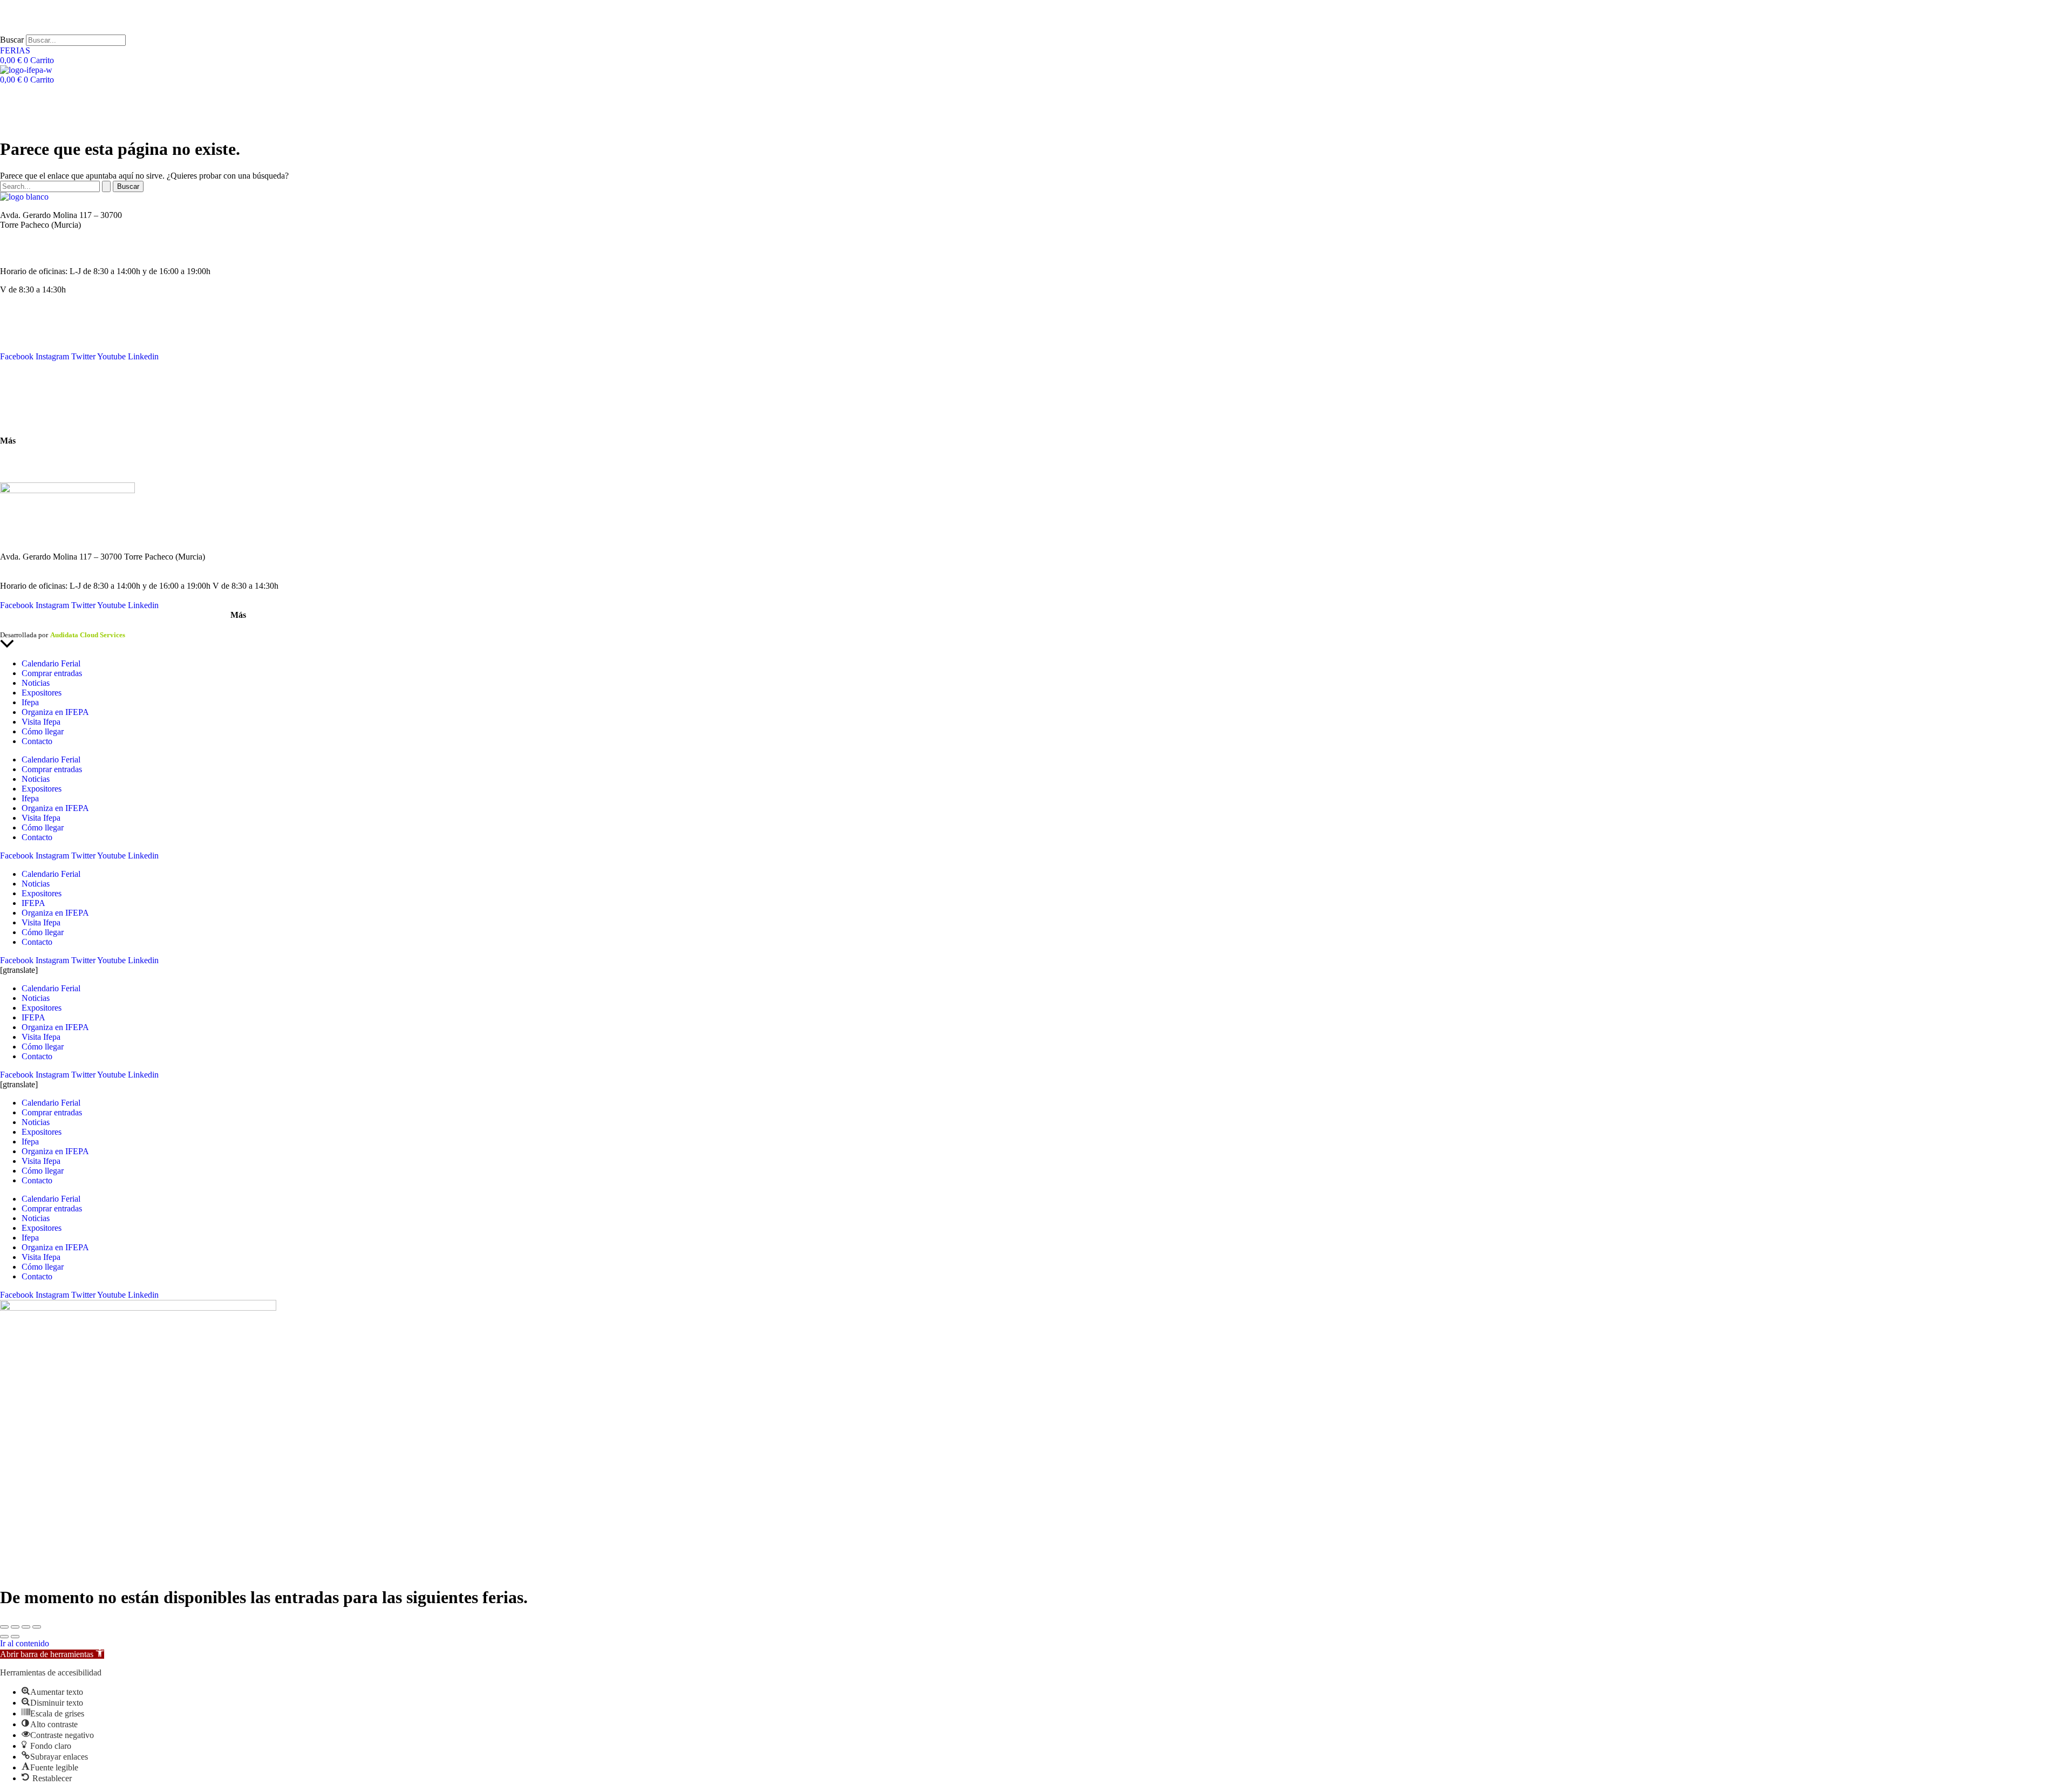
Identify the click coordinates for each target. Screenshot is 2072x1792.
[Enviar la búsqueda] (106, 186)
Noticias (14, 327)
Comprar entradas (52, 673)
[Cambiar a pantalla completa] (15, 1627)
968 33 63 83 (23, 234)
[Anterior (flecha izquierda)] (4, 1637)
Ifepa (30, 702)
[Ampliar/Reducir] (4, 1627)
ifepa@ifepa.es (25, 253)
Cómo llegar (21, 422)
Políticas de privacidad (72, 625)
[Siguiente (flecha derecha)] (15, 1637)
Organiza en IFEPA (34, 347)
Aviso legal (16, 625)
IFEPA (12, 337)
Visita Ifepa (41, 722)
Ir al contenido (25, 1643)
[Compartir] (26, 1627)
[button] (52, 1654)
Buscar (12, 40)
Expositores (42, 693)
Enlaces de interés (30, 459)
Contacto (15, 384)
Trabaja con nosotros (35, 469)
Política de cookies (139, 625)
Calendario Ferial (29, 318)
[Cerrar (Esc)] (37, 1627)
